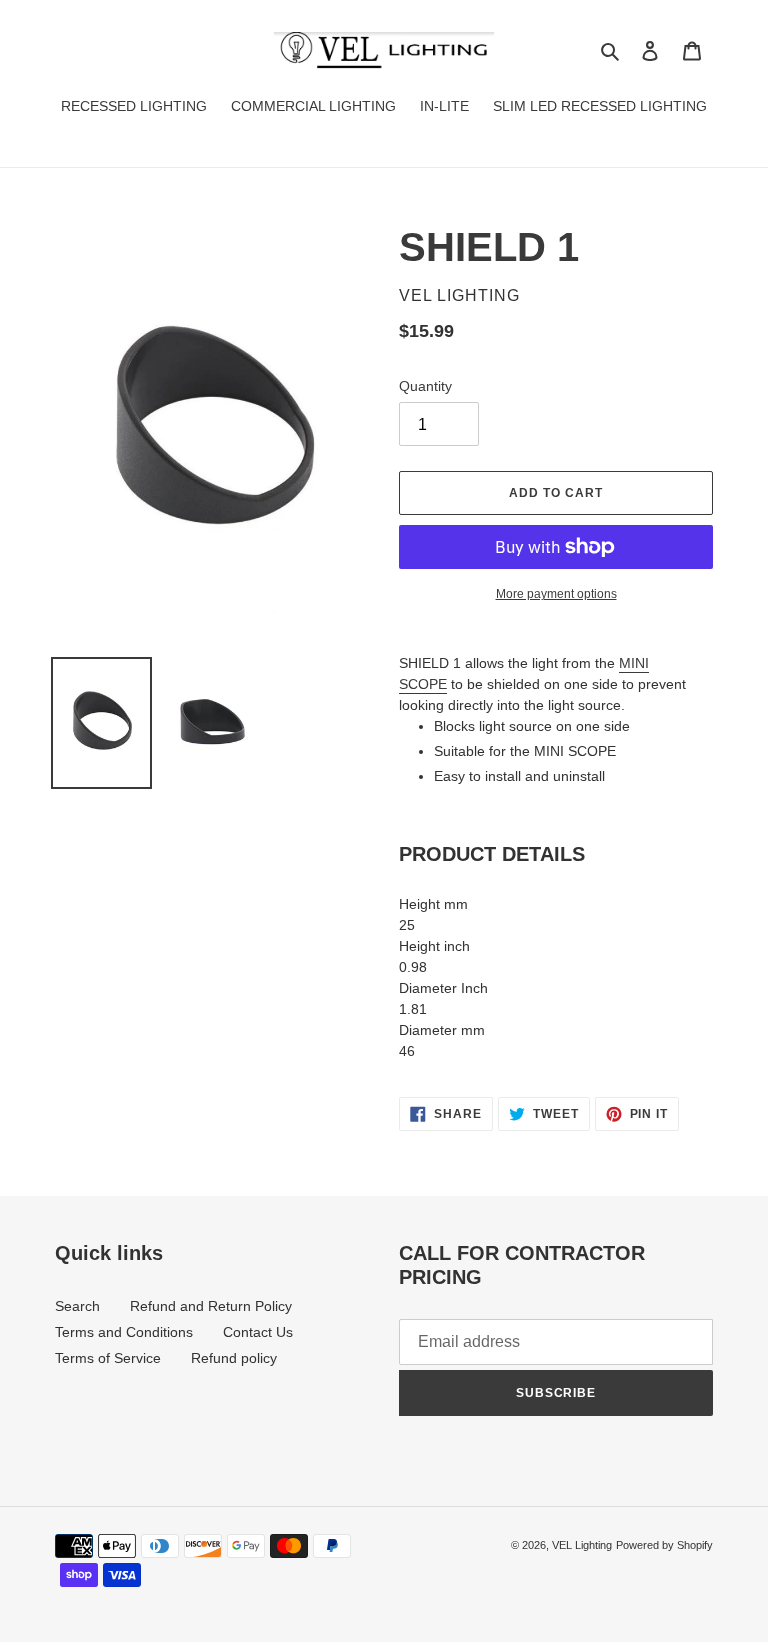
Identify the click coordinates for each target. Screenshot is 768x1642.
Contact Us (258, 1332)
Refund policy (234, 1358)
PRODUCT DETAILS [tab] (492, 854)
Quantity (425, 386)
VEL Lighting (582, 1545)
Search (77, 1306)
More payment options (556, 594)
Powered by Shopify (664, 1545)
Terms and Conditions (124, 1332)
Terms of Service (108, 1358)
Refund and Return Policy (211, 1306)
